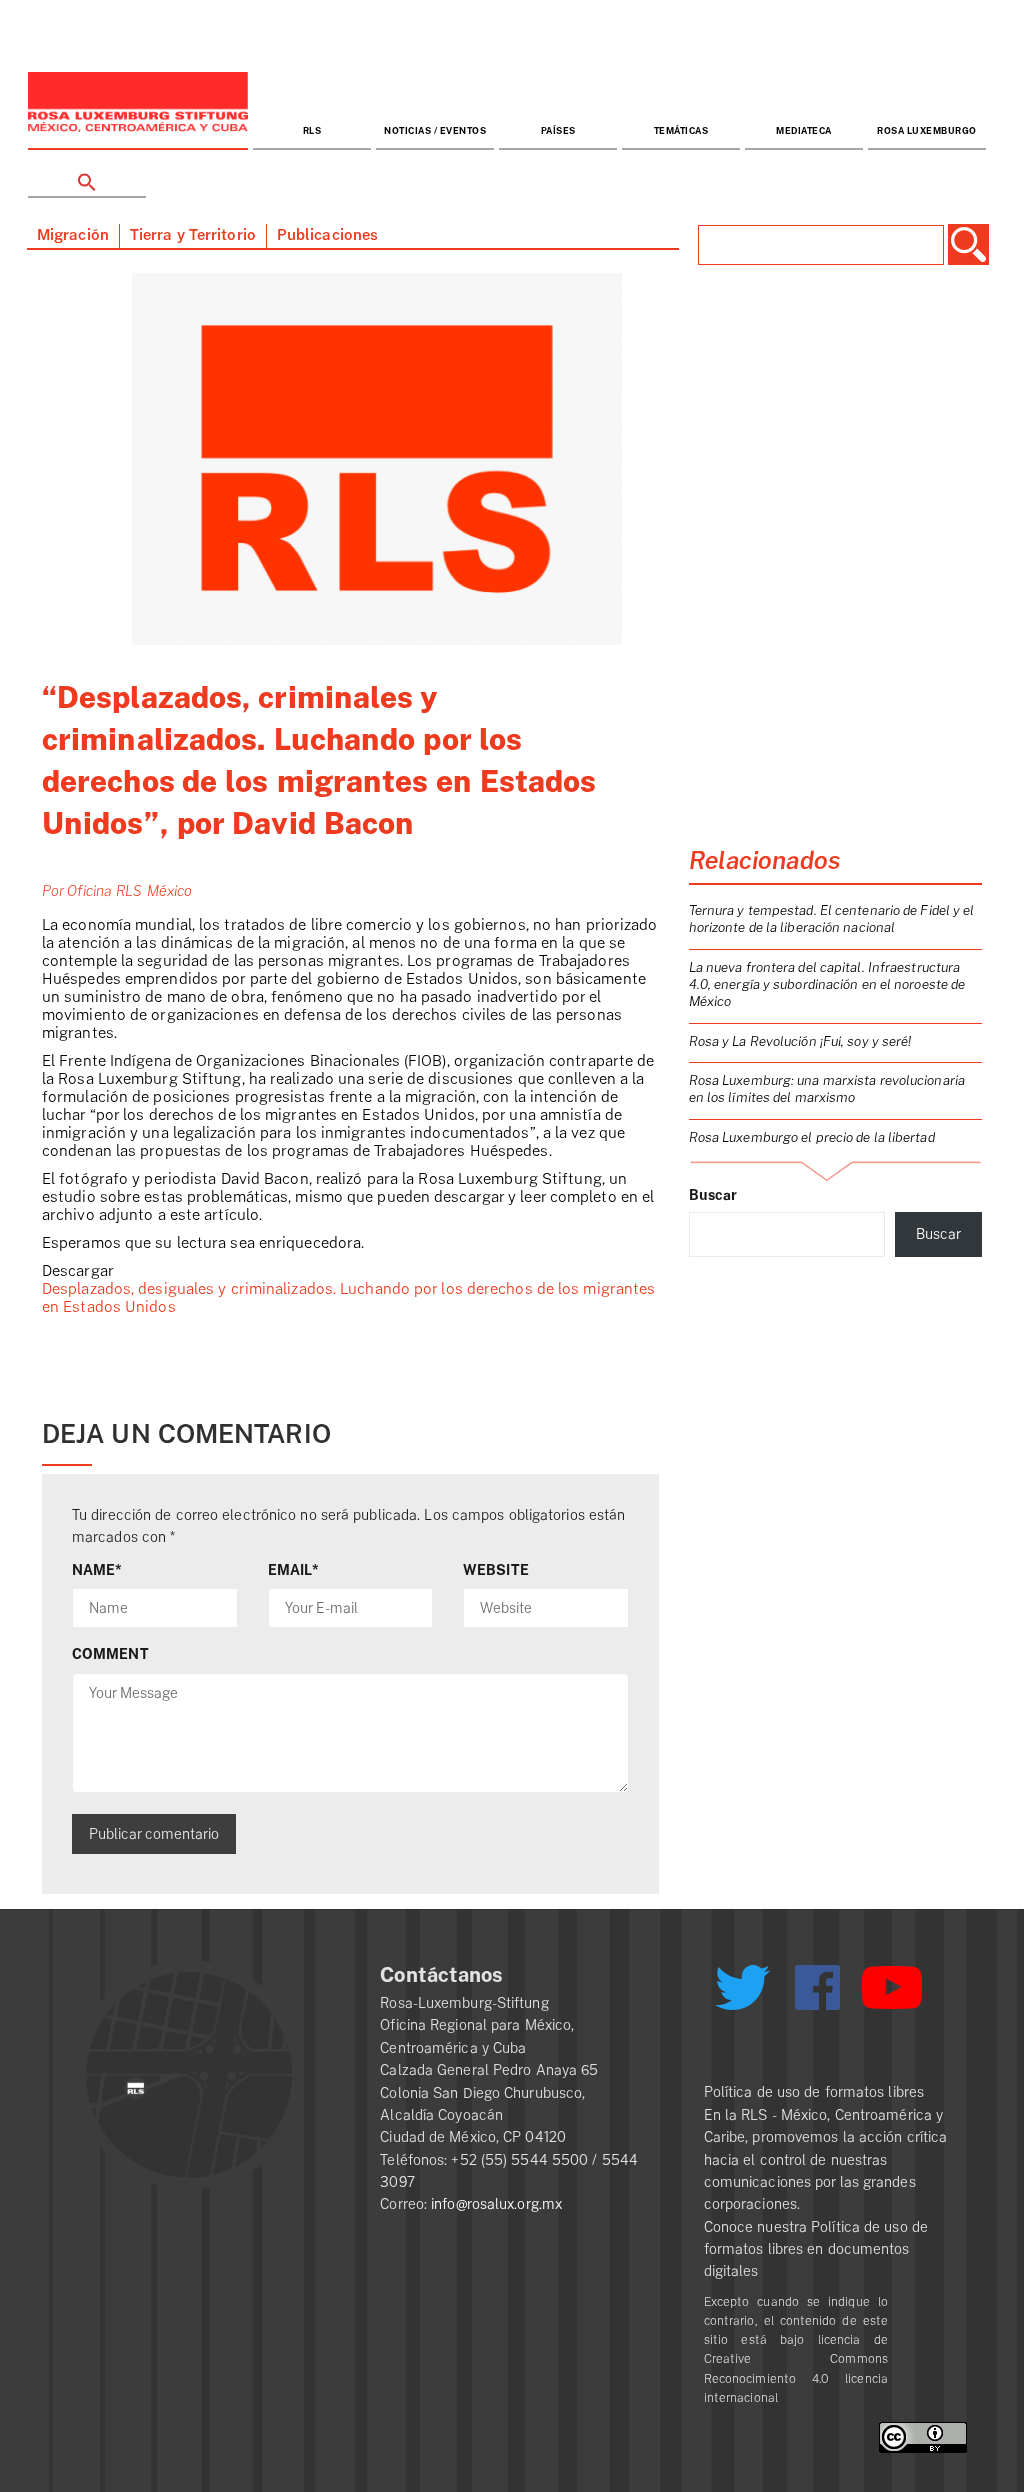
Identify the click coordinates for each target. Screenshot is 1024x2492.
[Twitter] (743, 1995)
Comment (110, 1654)
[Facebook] (817, 1987)
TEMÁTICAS (681, 131)
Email (294, 1570)
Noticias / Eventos (435, 131)
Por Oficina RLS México (117, 891)
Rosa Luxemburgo (927, 131)
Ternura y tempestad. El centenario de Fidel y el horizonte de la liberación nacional (832, 919)
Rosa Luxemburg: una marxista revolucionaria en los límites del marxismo (827, 1089)
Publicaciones (327, 235)
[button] (87, 174)
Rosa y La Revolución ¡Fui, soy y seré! (800, 1041)
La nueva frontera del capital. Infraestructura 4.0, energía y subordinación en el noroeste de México (827, 984)
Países (558, 131)
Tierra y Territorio (193, 235)
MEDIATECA (804, 131)
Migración (73, 235)
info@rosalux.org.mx (496, 2204)
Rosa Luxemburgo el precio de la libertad (812, 1137)
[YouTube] (892, 1996)
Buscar (713, 1195)
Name (97, 1570)
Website (496, 1570)
